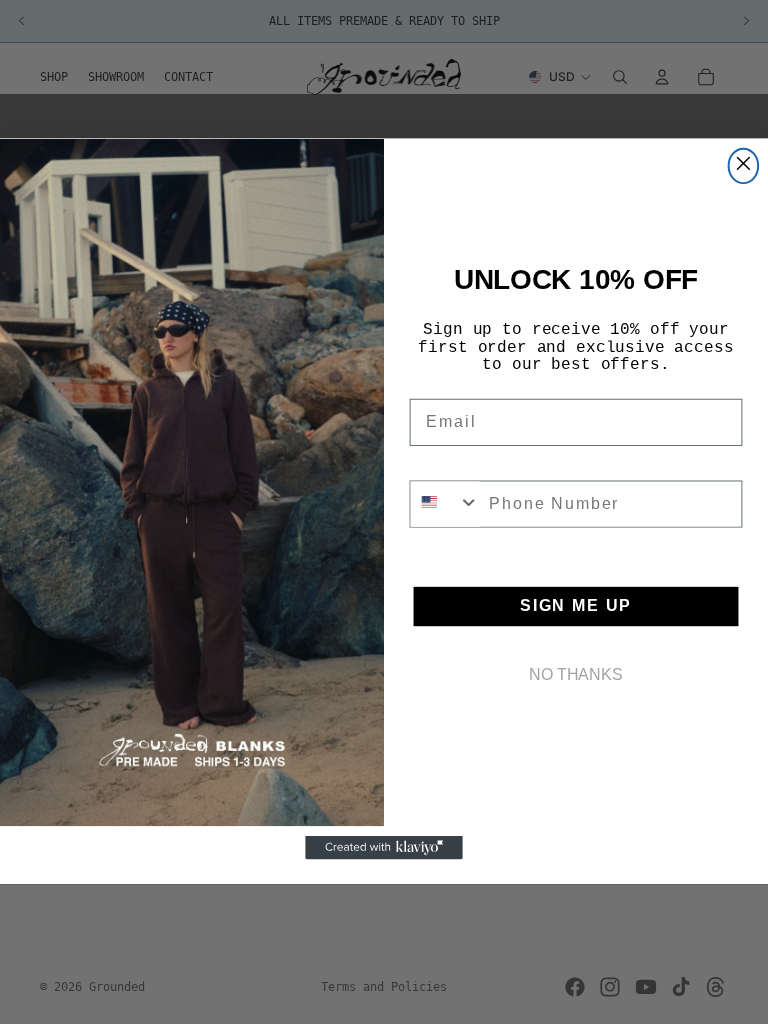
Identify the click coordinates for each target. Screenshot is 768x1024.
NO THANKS (576, 675)
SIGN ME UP (576, 606)
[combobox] (445, 504)
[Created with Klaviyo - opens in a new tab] (384, 849)
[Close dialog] (744, 166)
